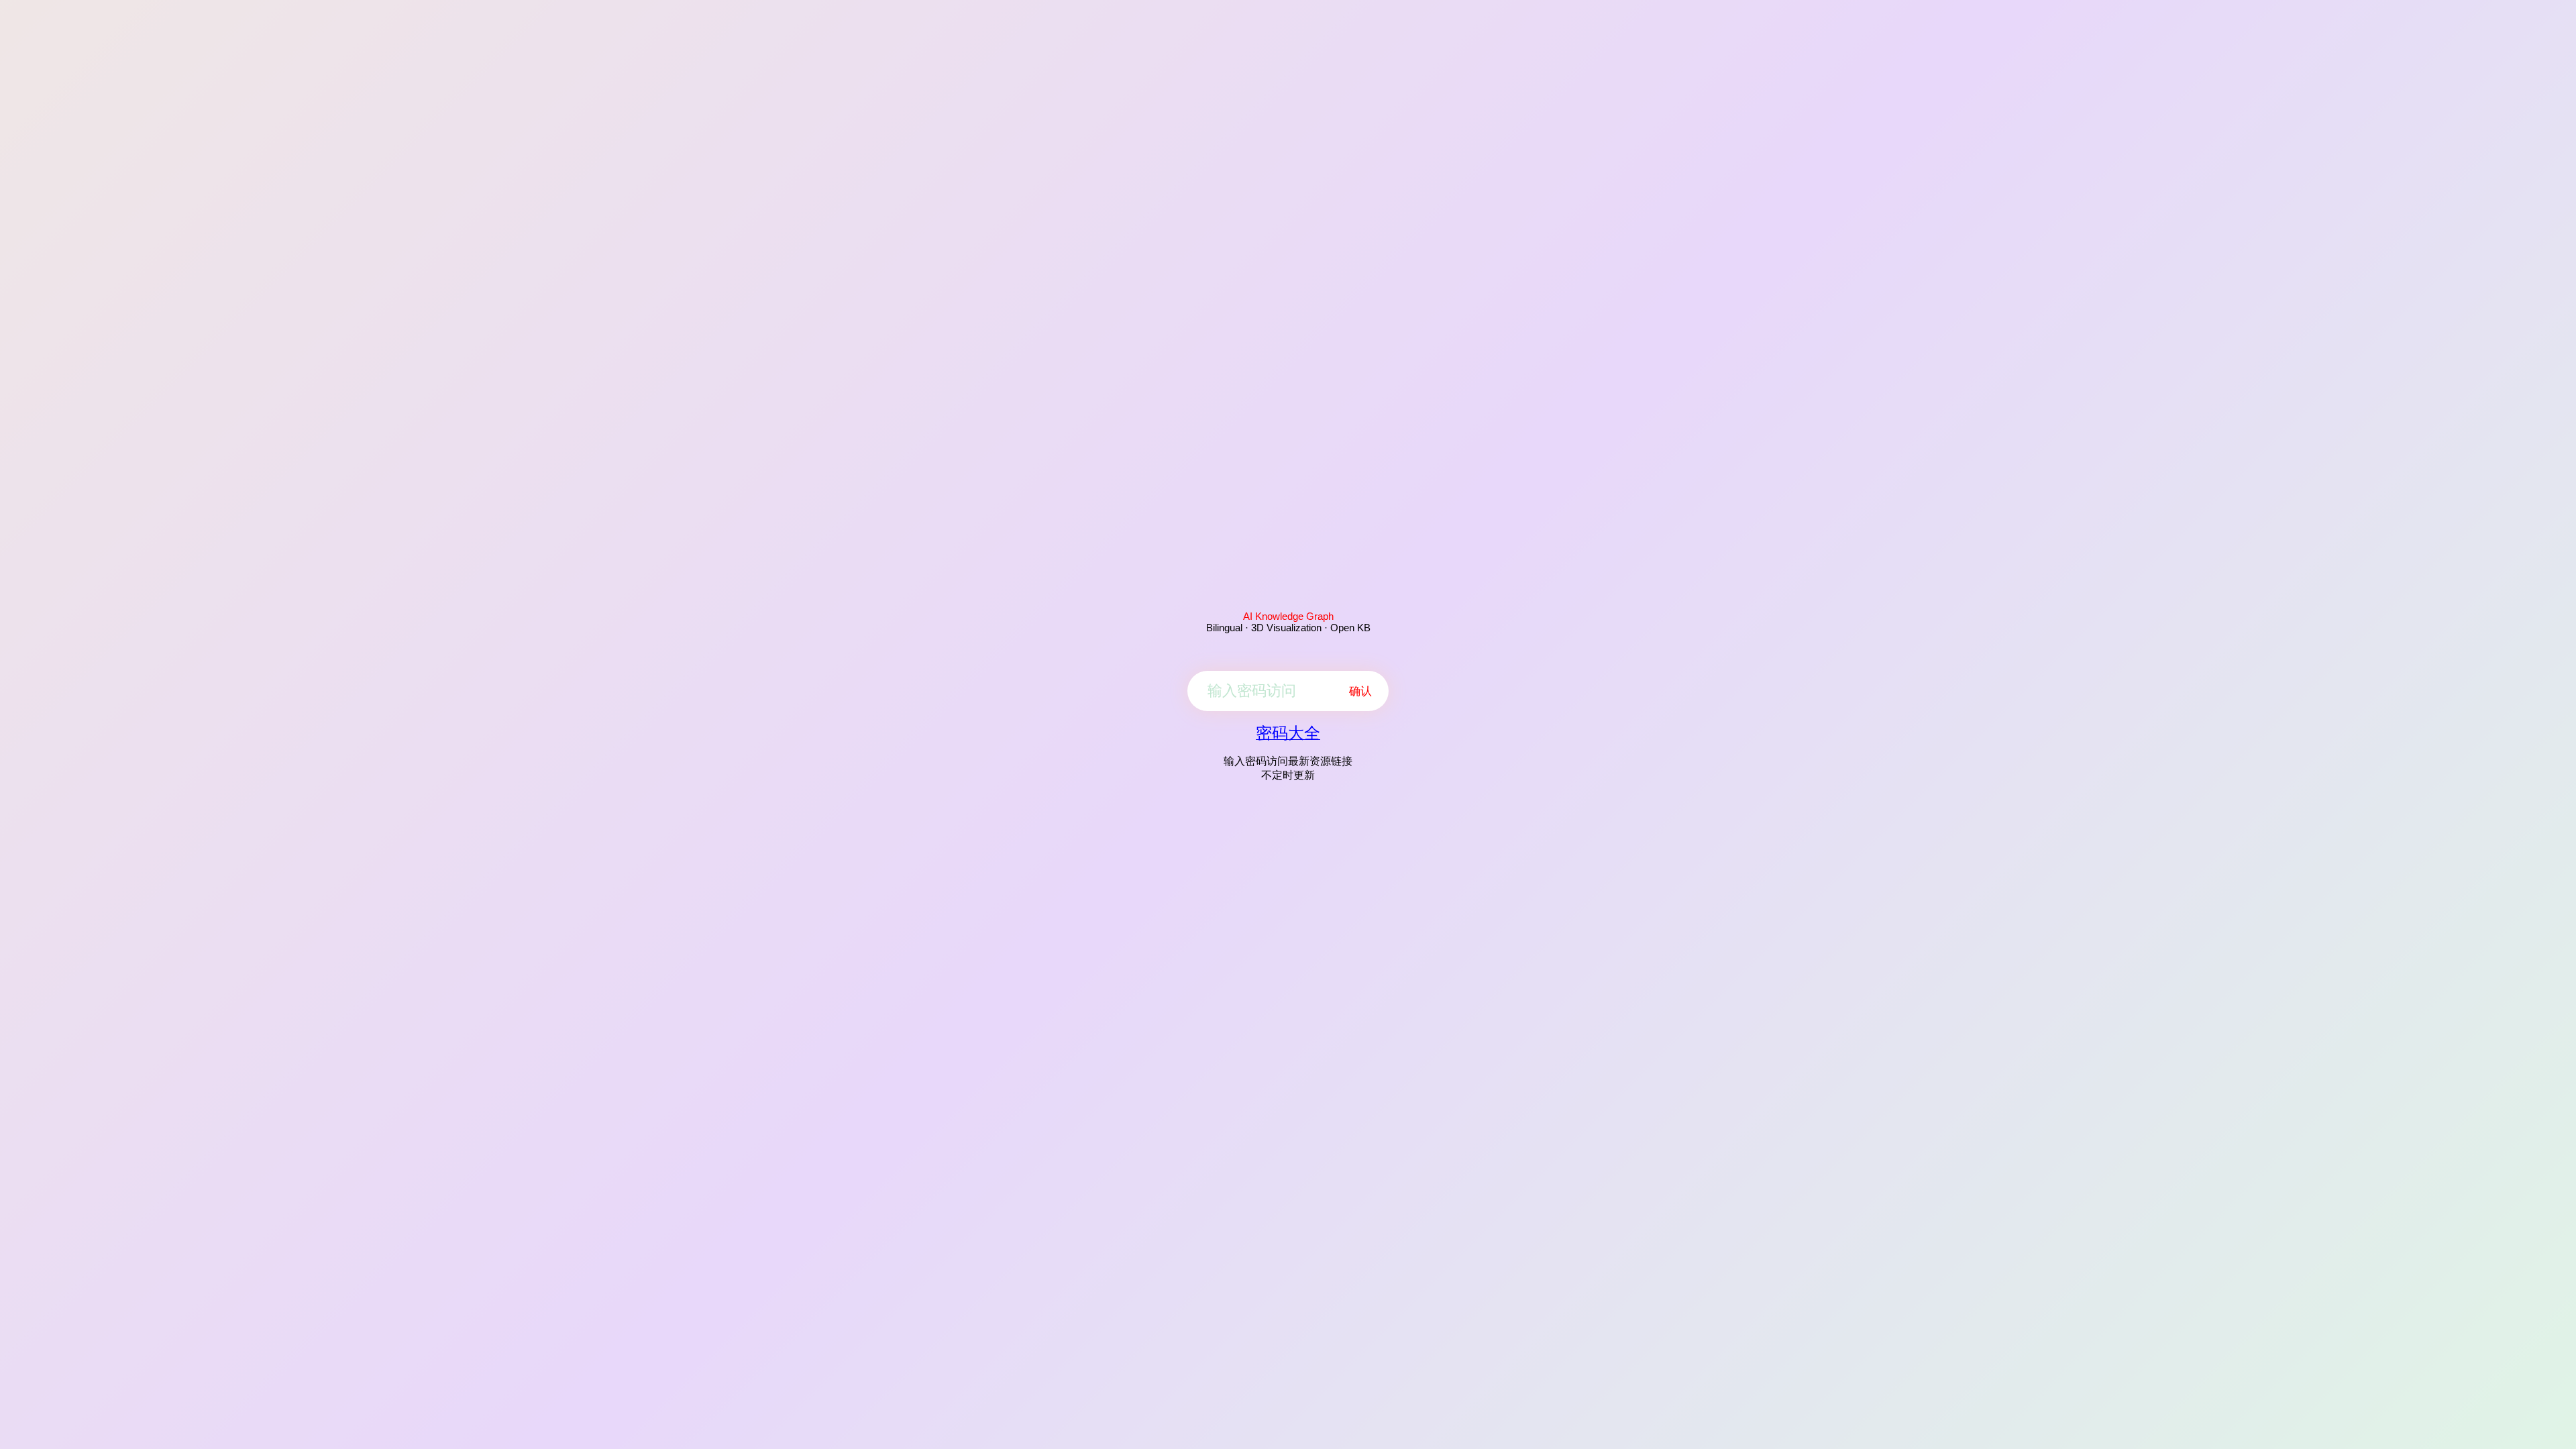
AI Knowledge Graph (1288, 616)
